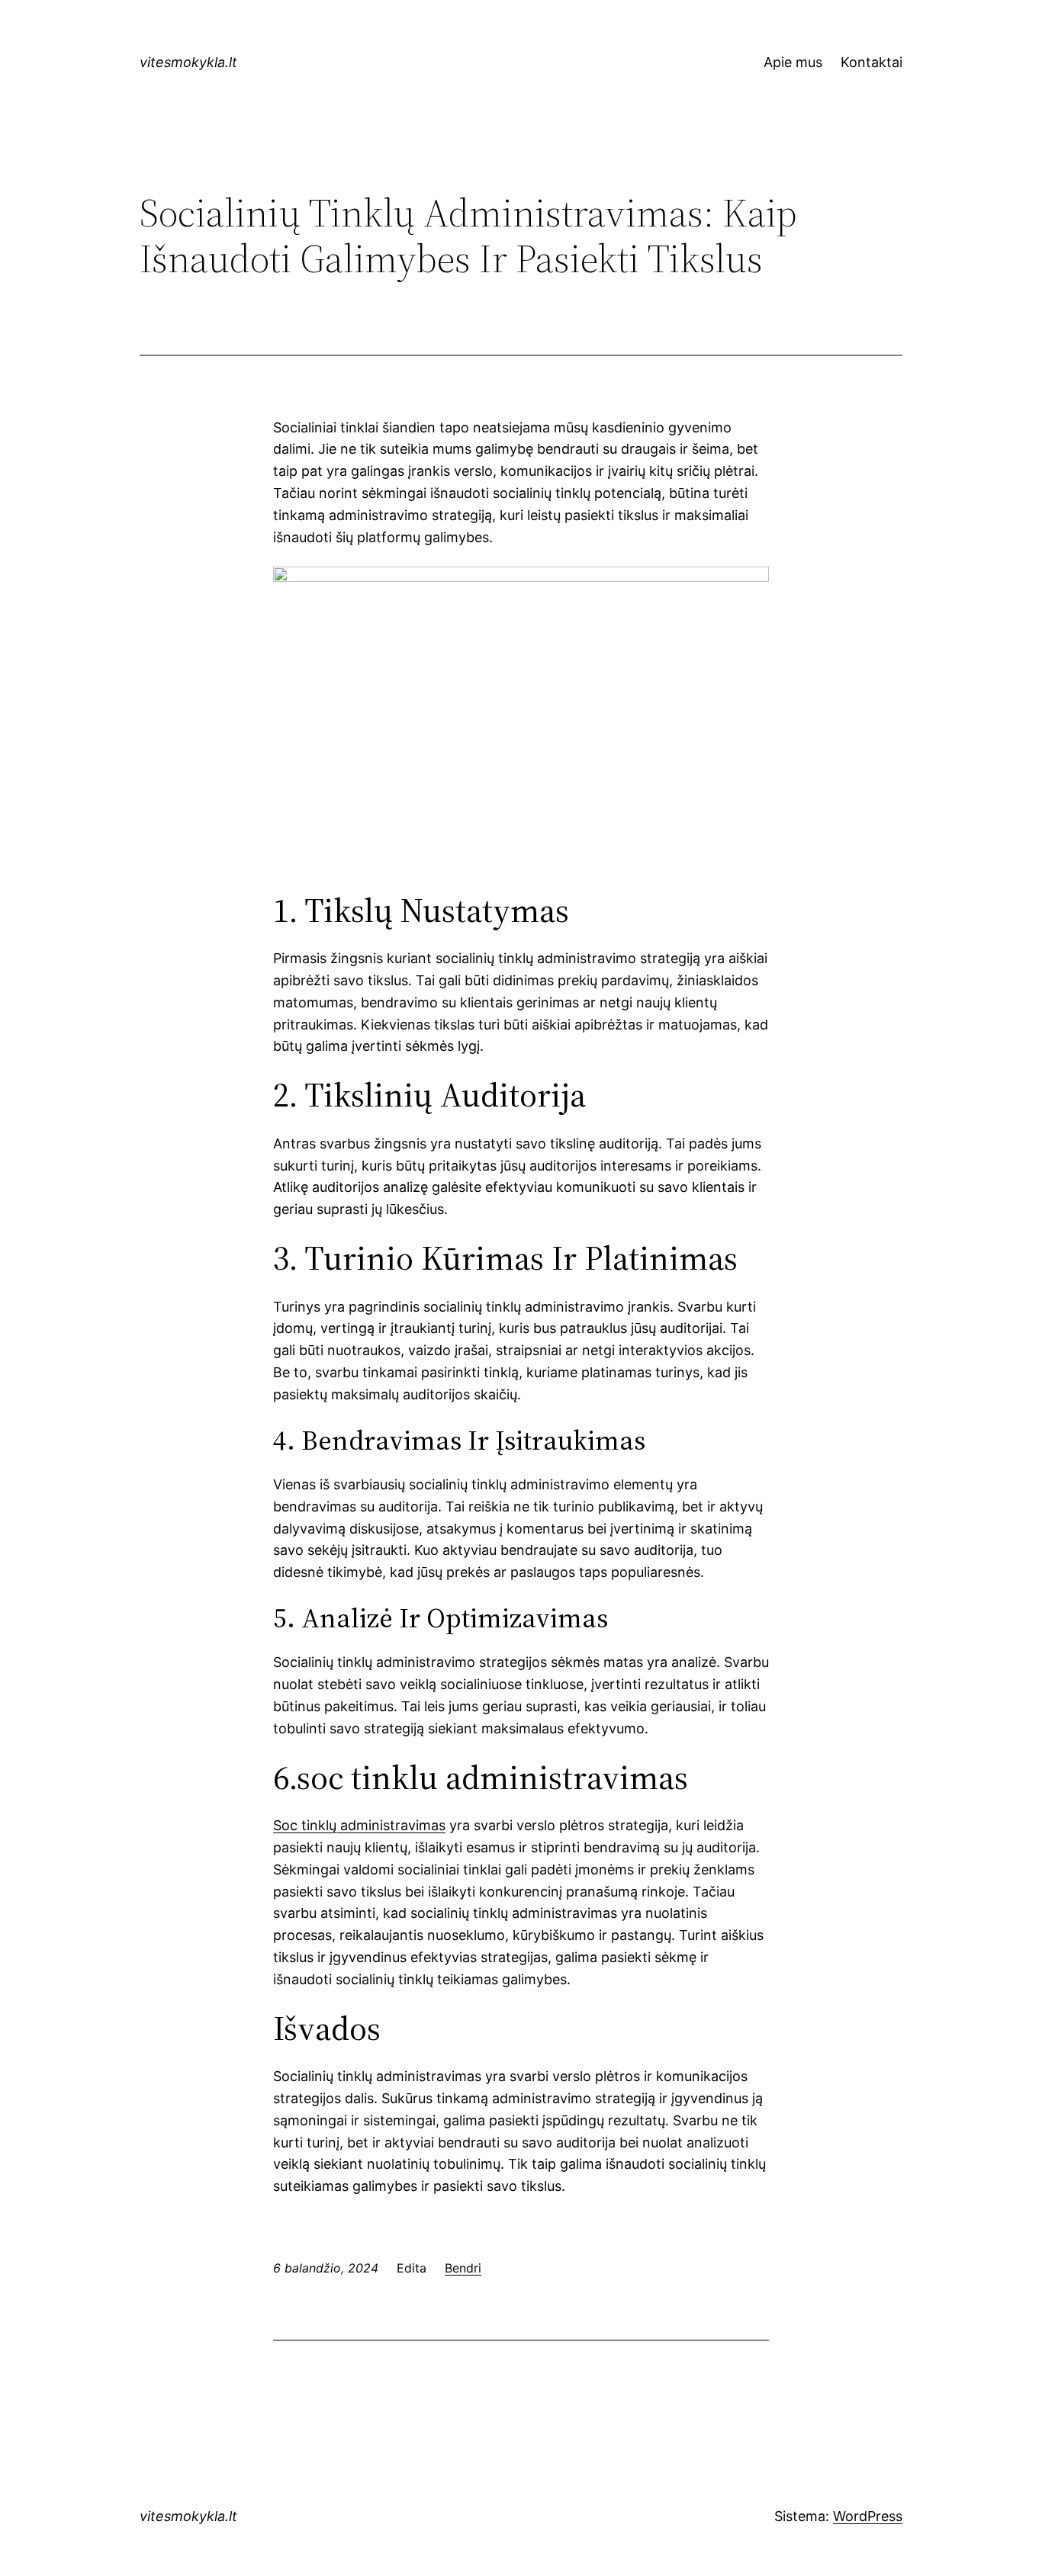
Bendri (463, 2268)
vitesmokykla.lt (188, 62)
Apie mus (793, 62)
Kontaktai (872, 62)
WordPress (868, 2516)
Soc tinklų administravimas (359, 1825)
